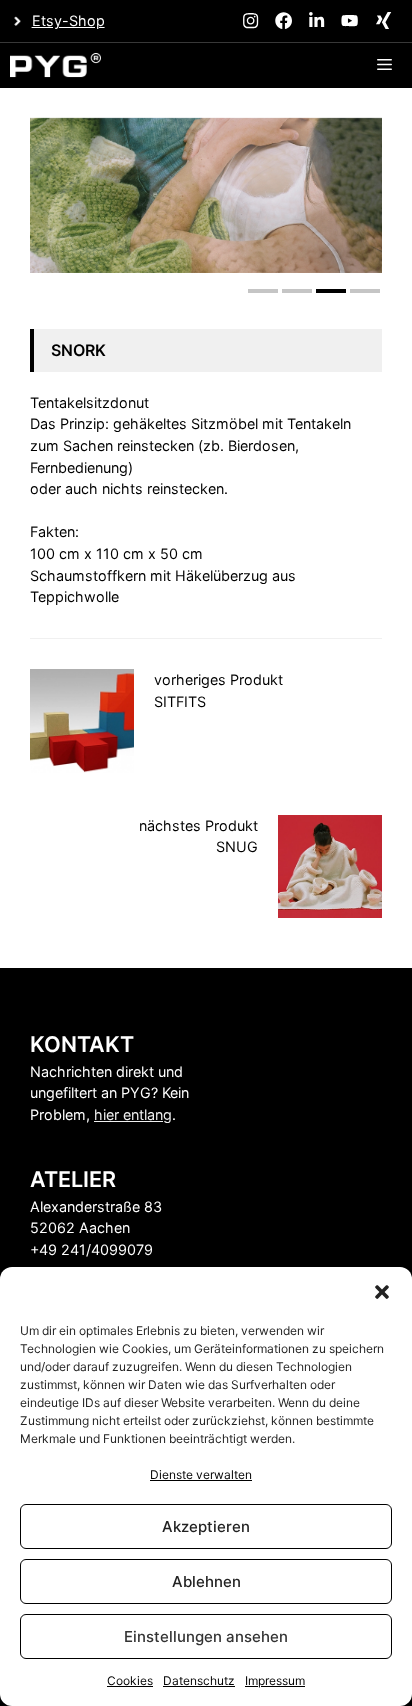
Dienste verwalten (201, 1474)
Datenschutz (199, 1680)
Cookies (130, 1680)
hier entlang (133, 1114)
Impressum (275, 1680)
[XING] (383, 21)
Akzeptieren (206, 1526)
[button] (382, 1292)
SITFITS (180, 701)
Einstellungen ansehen (206, 1636)
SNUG (237, 846)
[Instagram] (250, 21)
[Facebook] (283, 21)
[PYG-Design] (55, 65)
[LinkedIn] (316, 21)
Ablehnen (206, 1581)
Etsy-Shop (68, 20)
